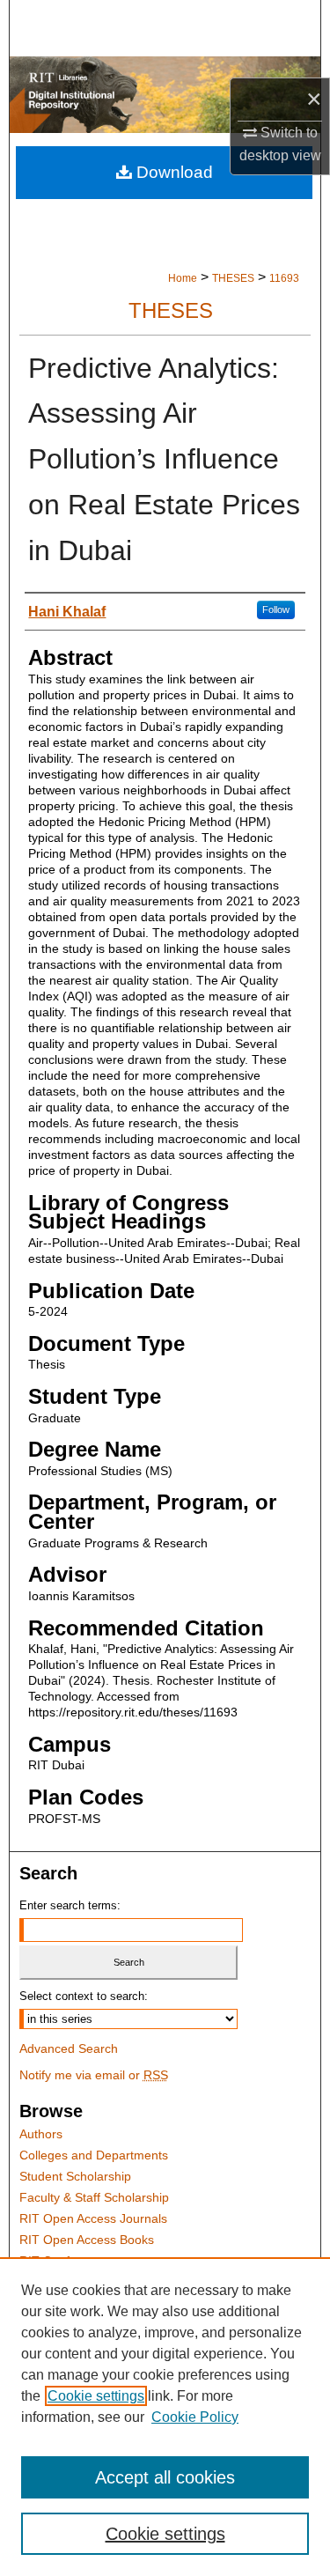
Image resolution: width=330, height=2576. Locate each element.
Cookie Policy (195, 2417)
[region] (165, 2417)
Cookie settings (96, 2396)
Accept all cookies (165, 2477)
